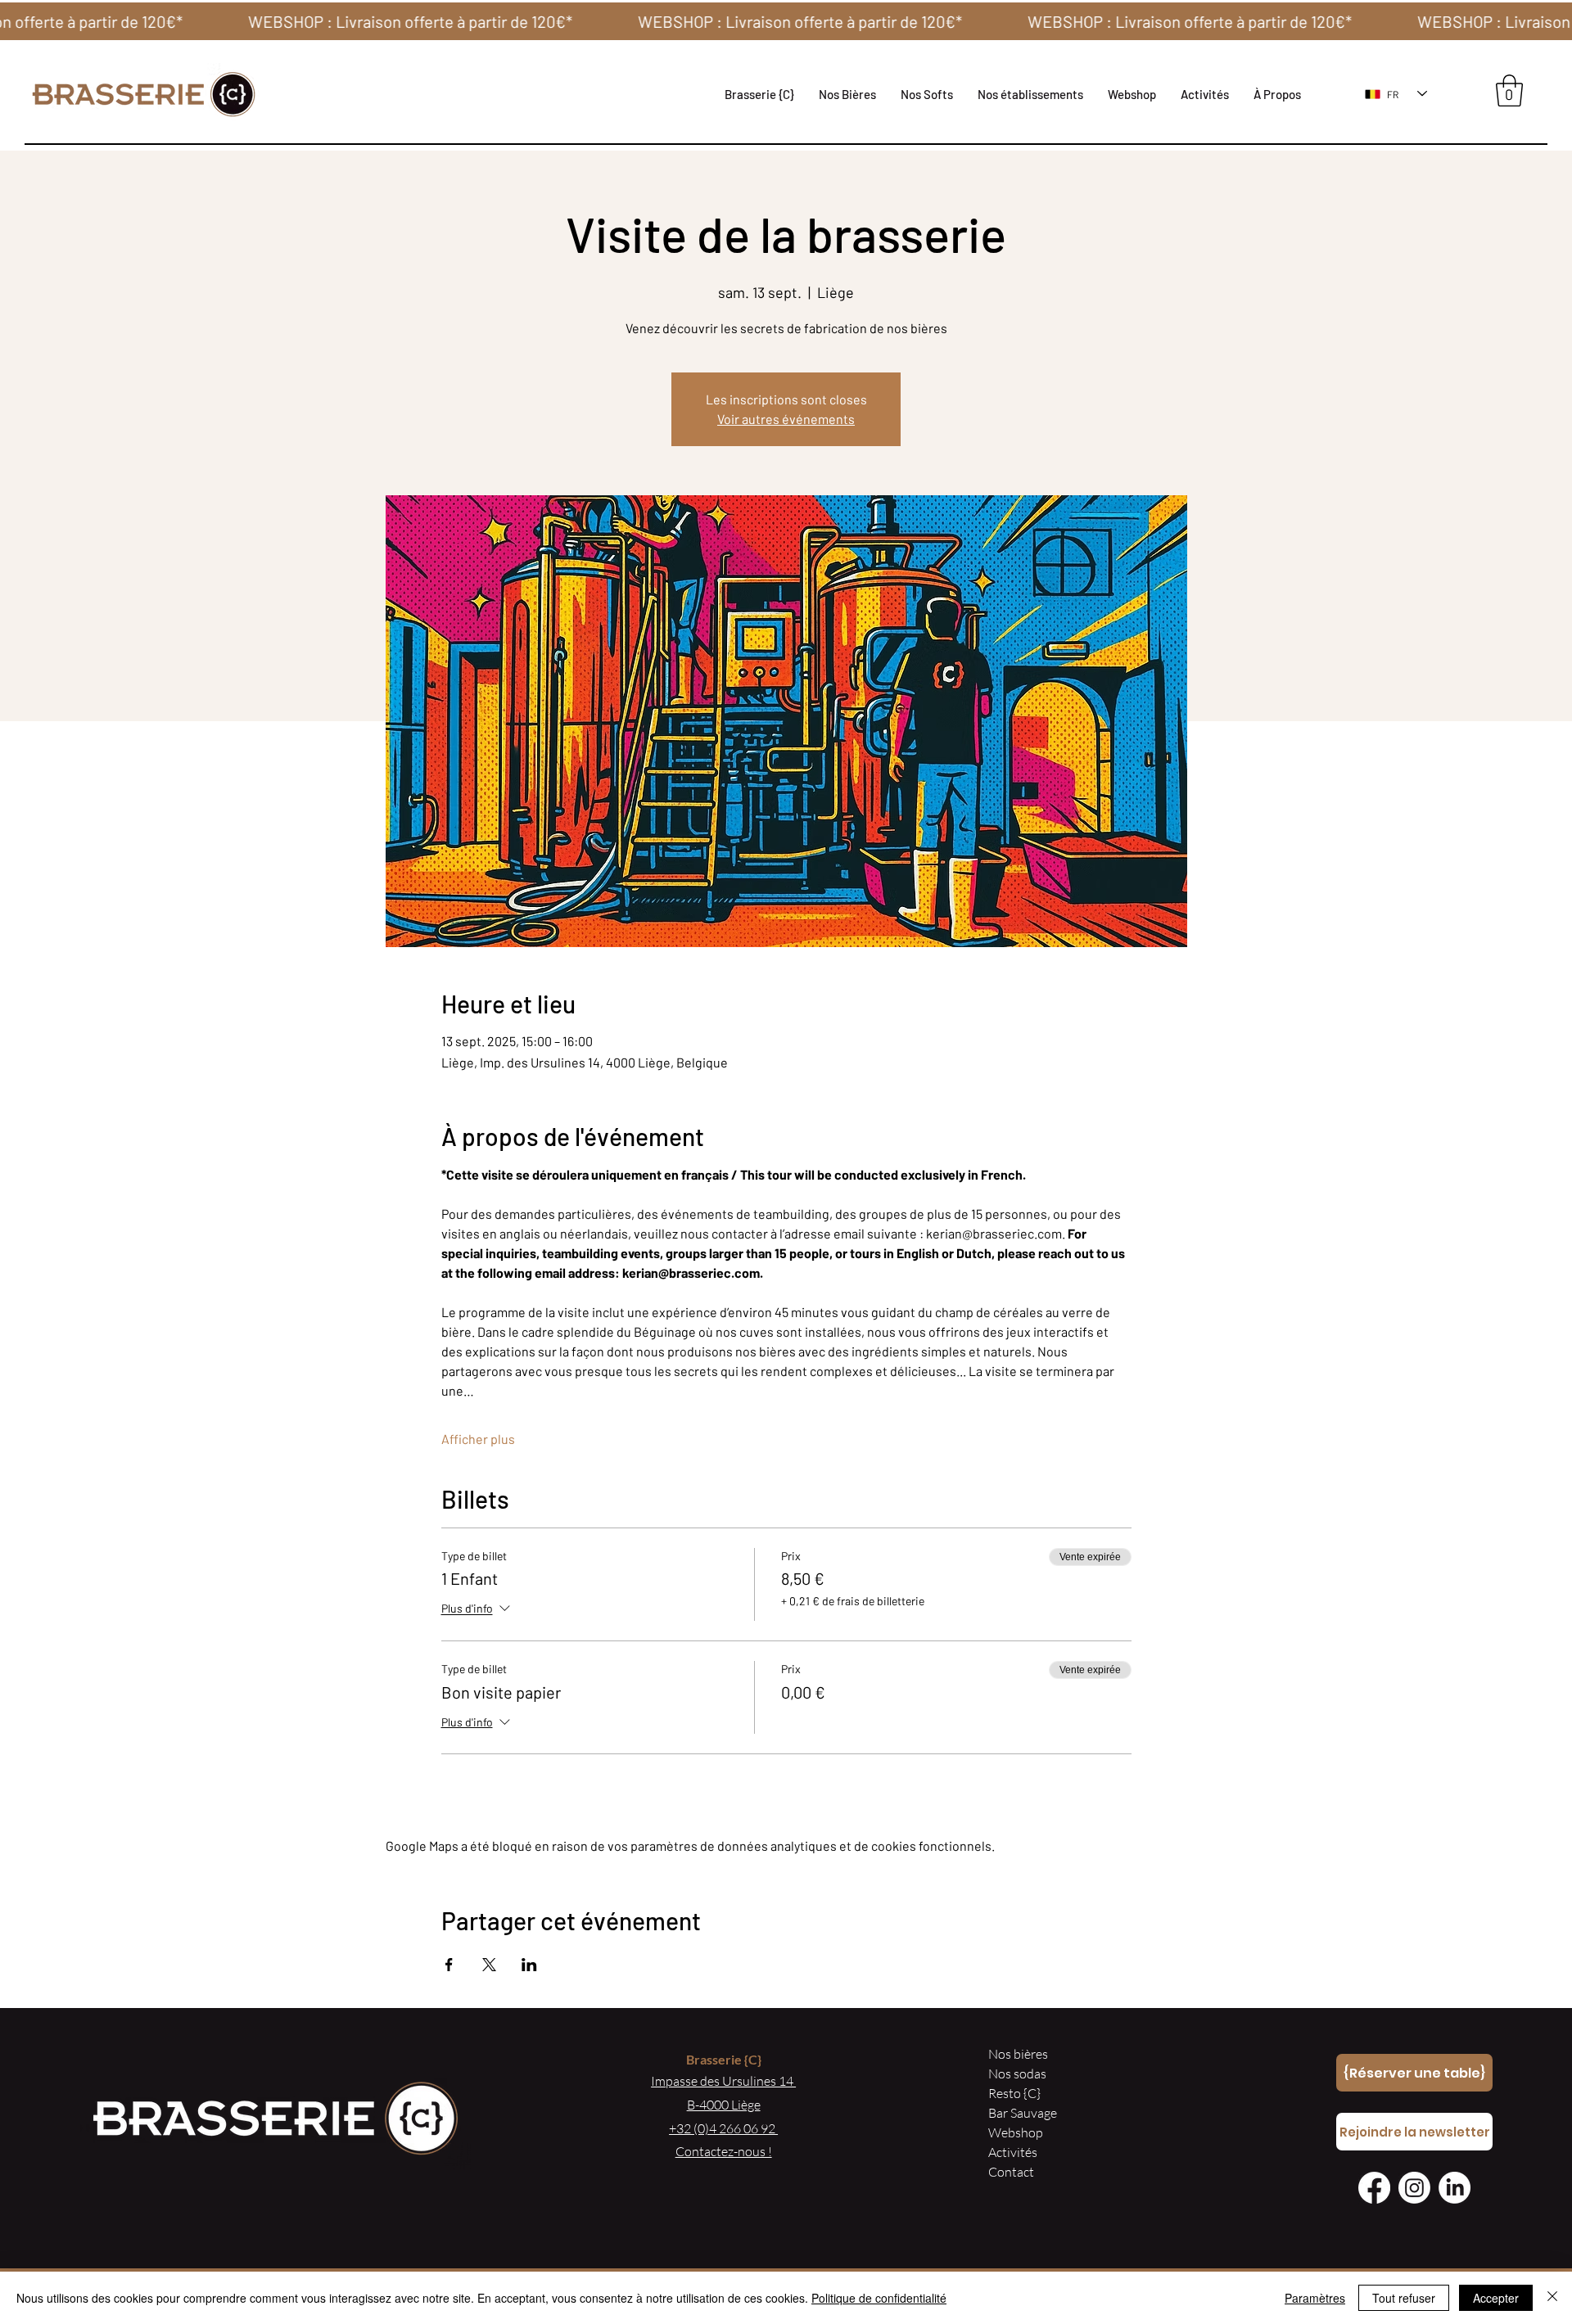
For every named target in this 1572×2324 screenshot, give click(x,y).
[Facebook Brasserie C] (1374, 2188)
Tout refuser (1404, 2298)
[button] (1030, 94)
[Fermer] (1552, 2298)
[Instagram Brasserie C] (1414, 2188)
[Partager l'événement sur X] (489, 1965)
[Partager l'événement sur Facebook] (449, 1965)
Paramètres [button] (1315, 2298)
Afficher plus (478, 1439)
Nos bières (1018, 2054)
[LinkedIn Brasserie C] (1455, 2188)
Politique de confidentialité (879, 2298)
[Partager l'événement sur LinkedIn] (529, 1965)
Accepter (1496, 2298)
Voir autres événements (786, 419)
